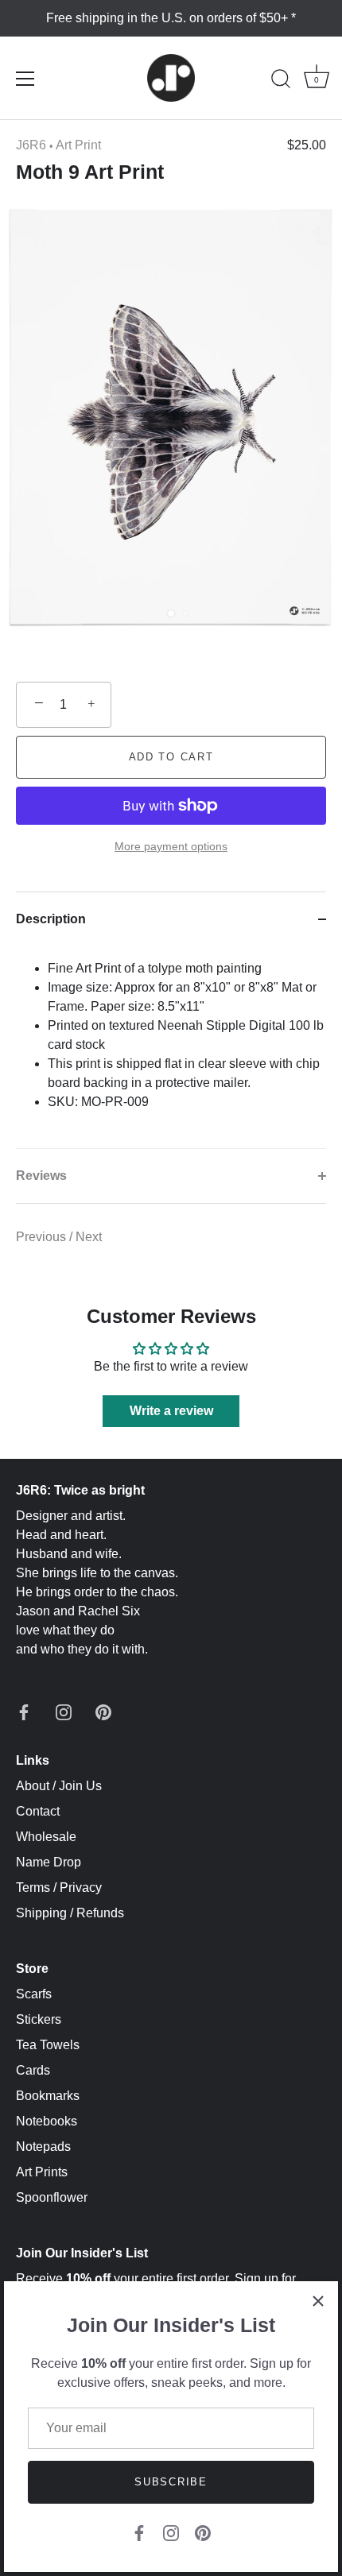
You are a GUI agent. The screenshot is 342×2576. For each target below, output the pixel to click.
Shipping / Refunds (70, 1913)
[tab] (171, 1047)
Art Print (78, 145)
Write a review (171, 1411)
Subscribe (171, 2482)
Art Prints (42, 2172)
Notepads (43, 2147)
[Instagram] (171, 2532)
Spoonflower (52, 2197)
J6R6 (31, 145)
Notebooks (47, 2121)
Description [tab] (51, 919)
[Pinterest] (203, 2532)
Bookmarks (48, 2096)
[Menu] (25, 79)
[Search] (281, 81)
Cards (33, 2070)
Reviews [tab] (41, 1176)
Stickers (39, 2019)
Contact (38, 1811)
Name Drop (49, 1862)
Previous (43, 1237)
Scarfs (34, 1994)
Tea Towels (48, 2045)
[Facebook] (139, 2532)
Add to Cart (171, 757)
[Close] (318, 2301)
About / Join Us (59, 1786)
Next (89, 1237)
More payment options (171, 846)
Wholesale (46, 1837)
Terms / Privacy (59, 1888)
